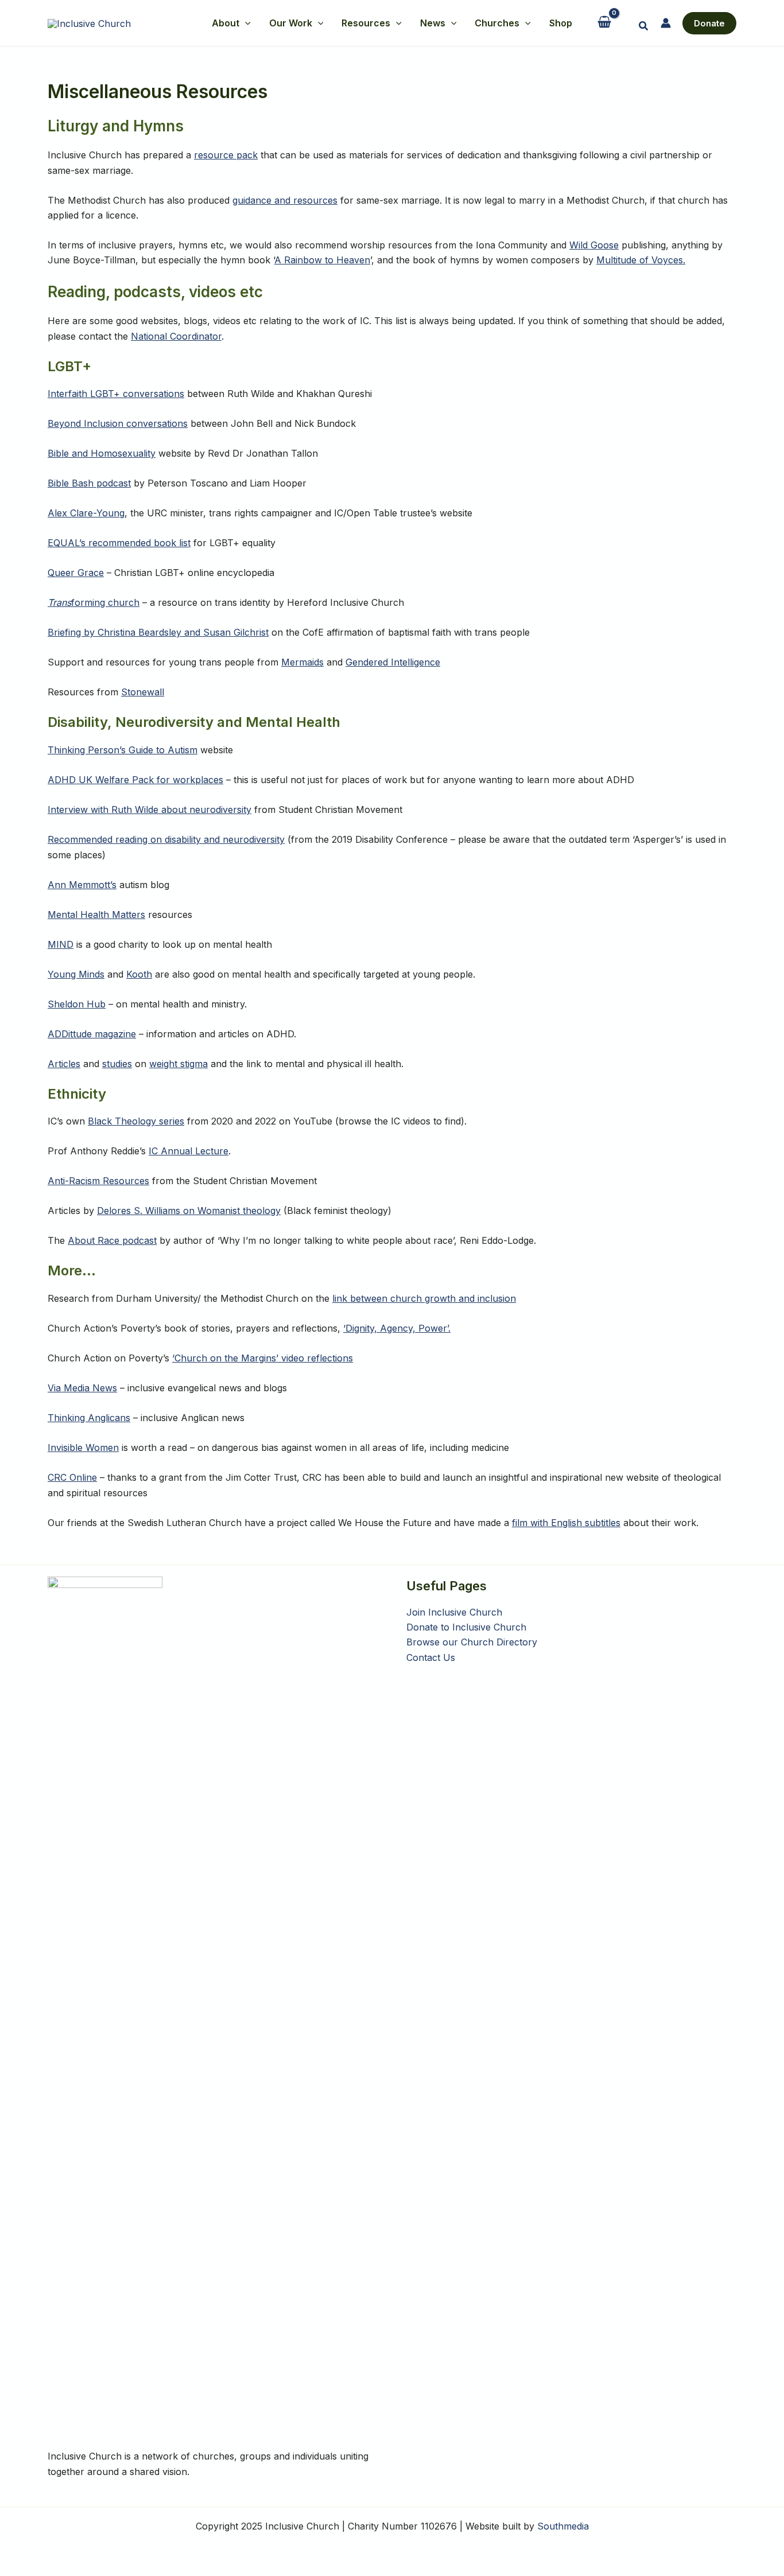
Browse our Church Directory (472, 1642)
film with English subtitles (566, 1523)
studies (117, 1064)
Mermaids (302, 662)
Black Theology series (136, 1121)
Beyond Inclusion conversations (118, 423)
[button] (245, 23)
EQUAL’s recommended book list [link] (119, 543)
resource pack (226, 155)
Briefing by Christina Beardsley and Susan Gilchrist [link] (158, 632)
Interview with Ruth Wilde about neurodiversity (150, 810)
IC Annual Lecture (189, 1151)
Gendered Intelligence (393, 662)
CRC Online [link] (72, 1477)
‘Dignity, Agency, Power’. (397, 1328)
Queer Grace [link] (76, 573)
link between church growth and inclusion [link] (424, 1298)
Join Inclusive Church (454, 1612)
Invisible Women (83, 1447)
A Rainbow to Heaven (322, 260)
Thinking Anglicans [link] (89, 1418)
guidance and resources (285, 200)
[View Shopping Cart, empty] (605, 23)
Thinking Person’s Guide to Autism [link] (123, 750)
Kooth (139, 974)
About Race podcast (112, 1240)
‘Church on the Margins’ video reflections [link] (263, 1358)
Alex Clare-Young (86, 513)
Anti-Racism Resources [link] (98, 1181)
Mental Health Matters (96, 915)
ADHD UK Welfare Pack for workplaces (135, 780)
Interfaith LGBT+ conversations (116, 394)
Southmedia (563, 2526)
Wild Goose (594, 245)
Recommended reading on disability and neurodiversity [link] (166, 839)
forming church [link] (94, 602)
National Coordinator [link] (176, 336)
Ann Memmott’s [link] (82, 885)
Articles (64, 1064)
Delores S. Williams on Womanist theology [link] (189, 1211)
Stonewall (143, 692)
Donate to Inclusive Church (466, 1627)
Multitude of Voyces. (641, 260)
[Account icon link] (666, 23)
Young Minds (76, 974)
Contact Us (431, 1657)
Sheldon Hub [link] (77, 1004)
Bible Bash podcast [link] (89, 483)
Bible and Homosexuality (102, 453)
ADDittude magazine (92, 1034)
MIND (61, 944)
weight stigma (178, 1064)
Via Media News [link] (82, 1388)
